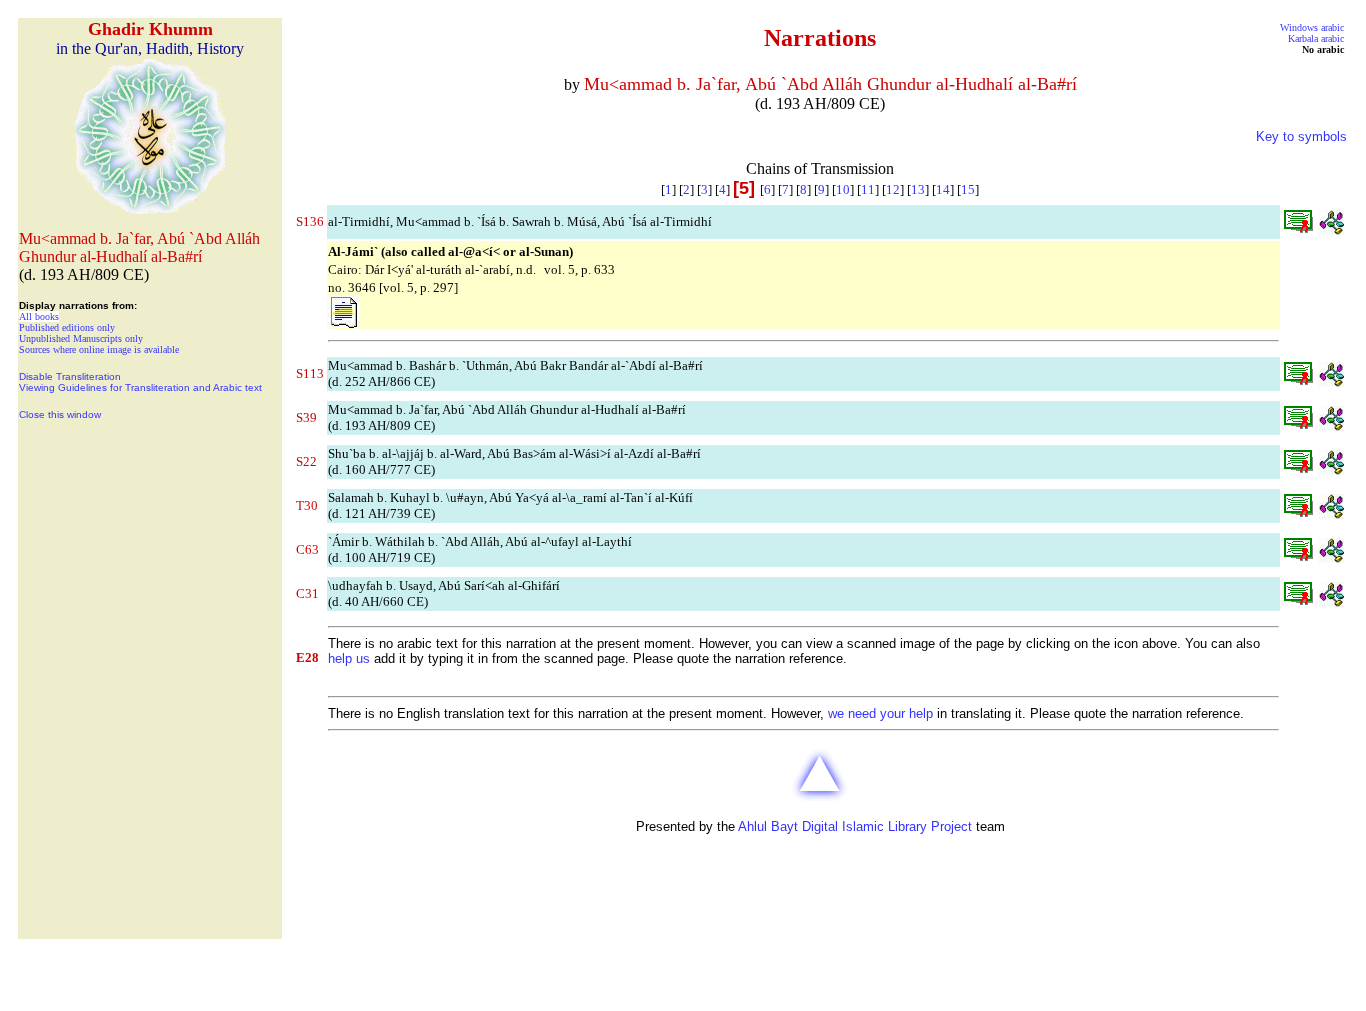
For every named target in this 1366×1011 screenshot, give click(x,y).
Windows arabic (1312, 27)
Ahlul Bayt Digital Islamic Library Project (855, 826)
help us (349, 658)
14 (943, 189)
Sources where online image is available (99, 349)
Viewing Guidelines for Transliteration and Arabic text (140, 387)
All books (39, 316)
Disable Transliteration (70, 376)
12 (893, 189)
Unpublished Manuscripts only (81, 338)
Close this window (60, 414)
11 (868, 189)
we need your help (880, 713)
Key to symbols (1301, 136)
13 (918, 189)
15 (968, 189)
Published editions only (67, 327)
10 (843, 189)
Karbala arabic (1316, 38)
